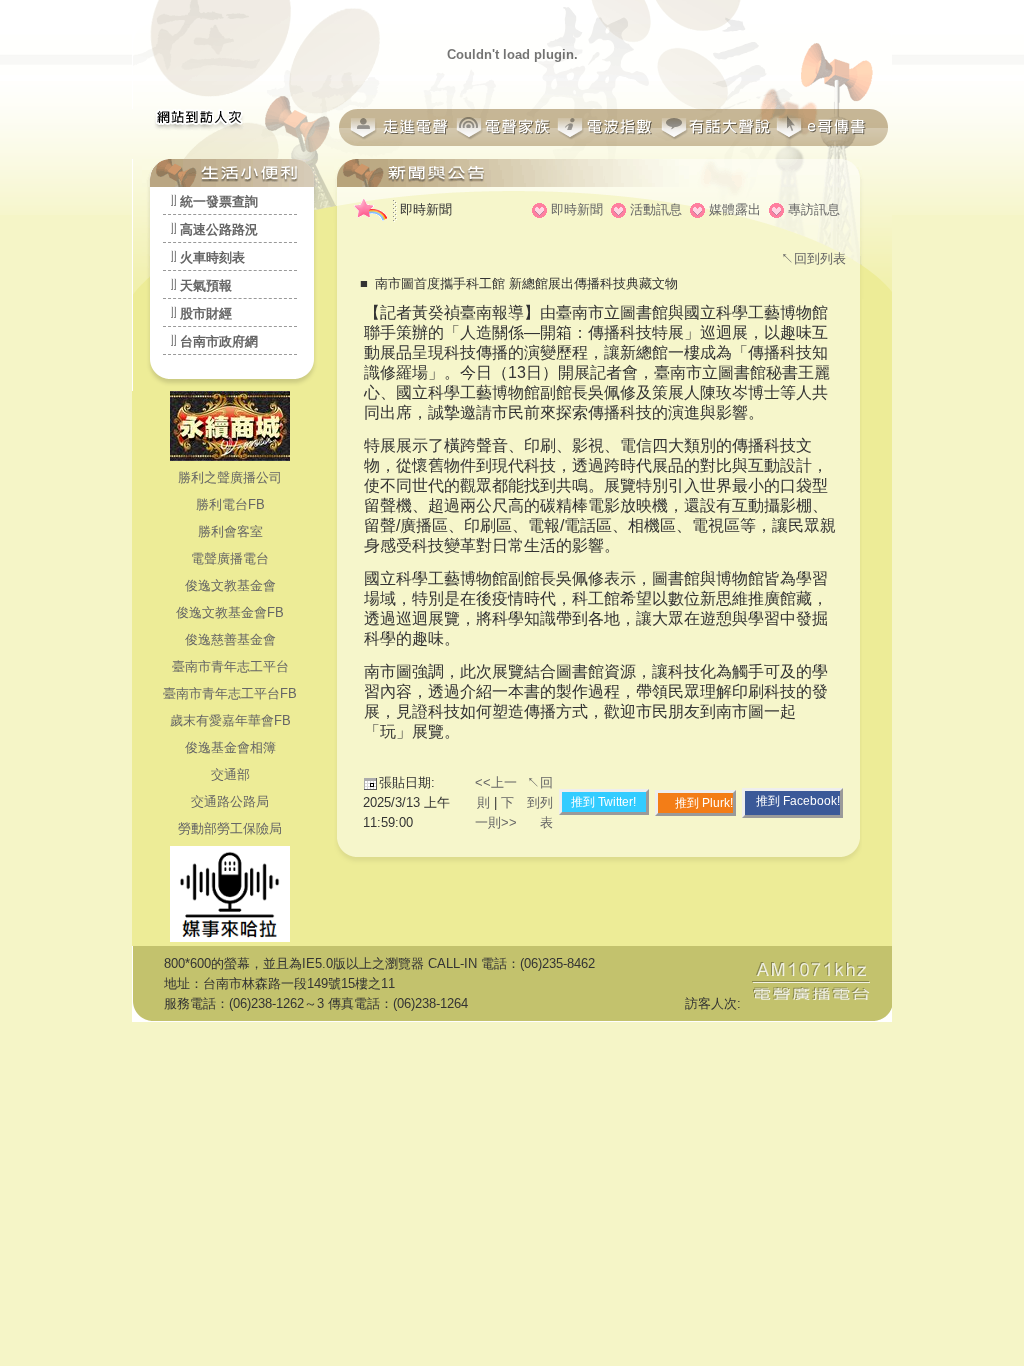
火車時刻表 (212, 257)
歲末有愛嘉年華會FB (230, 720)
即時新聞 (577, 209)
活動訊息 (656, 209)
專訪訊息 (814, 209)
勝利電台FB (230, 504)
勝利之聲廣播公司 (230, 477)
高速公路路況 (219, 229)
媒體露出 (735, 209)
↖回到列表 (813, 258)
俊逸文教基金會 (230, 585)
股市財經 (206, 313)
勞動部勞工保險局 (230, 828)
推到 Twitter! (603, 802)
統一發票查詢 (219, 201)
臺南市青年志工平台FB (230, 693)
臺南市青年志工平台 (230, 666)
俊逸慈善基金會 (230, 639)
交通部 (230, 774)
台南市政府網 (219, 341)
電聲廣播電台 (230, 558)
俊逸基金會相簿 (230, 747)
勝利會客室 (230, 531)
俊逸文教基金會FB (230, 612)
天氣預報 (206, 285)
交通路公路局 (230, 801)
